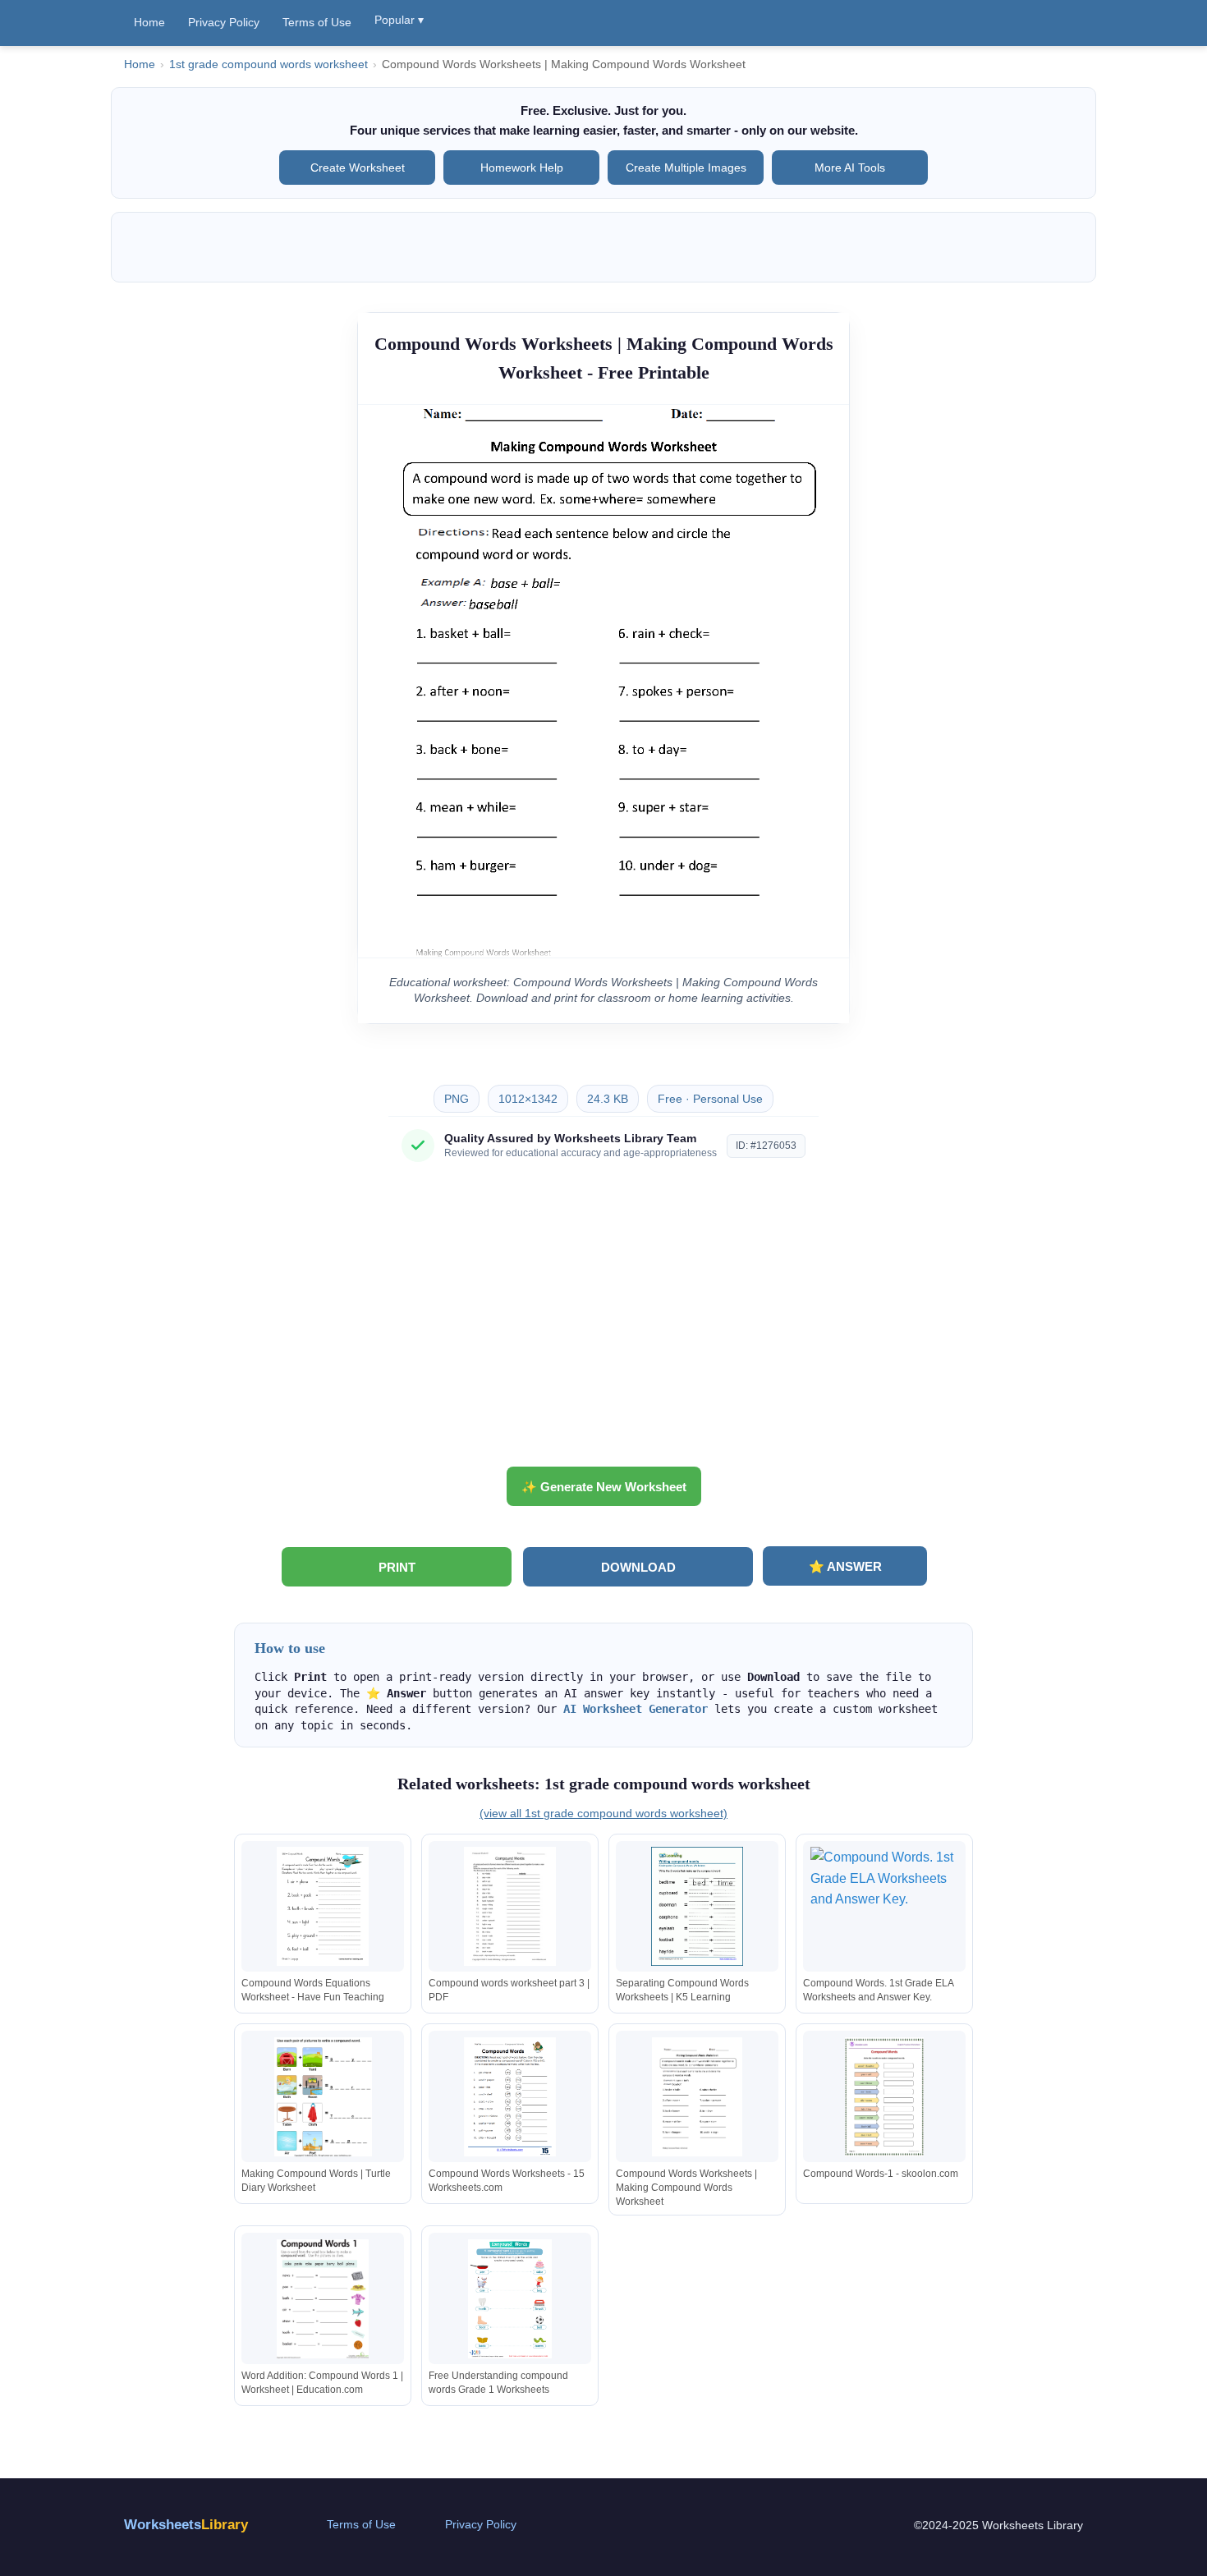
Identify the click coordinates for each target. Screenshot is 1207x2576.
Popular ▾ (399, 20)
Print (397, 1567)
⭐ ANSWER (845, 1566)
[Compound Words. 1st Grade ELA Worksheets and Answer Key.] (884, 1906)
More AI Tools (850, 168)
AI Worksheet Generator (636, 1709)
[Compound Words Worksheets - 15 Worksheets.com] (510, 2097)
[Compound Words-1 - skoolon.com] (884, 2097)
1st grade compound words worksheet (268, 64)
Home (149, 22)
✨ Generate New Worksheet (604, 1487)
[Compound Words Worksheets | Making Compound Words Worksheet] (697, 2097)
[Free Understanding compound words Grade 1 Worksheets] (510, 2299)
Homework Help (522, 168)
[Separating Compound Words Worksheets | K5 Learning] (697, 1906)
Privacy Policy (224, 22)
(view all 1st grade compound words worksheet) (603, 1813)
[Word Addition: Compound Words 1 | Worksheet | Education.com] (323, 2299)
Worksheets (186, 2525)
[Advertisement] (603, 1320)
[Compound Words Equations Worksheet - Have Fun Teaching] (323, 1906)
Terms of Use (317, 22)
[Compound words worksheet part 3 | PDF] (510, 1906)
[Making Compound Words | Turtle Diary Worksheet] (323, 2097)
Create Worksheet (358, 168)
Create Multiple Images (686, 168)
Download (638, 1567)
